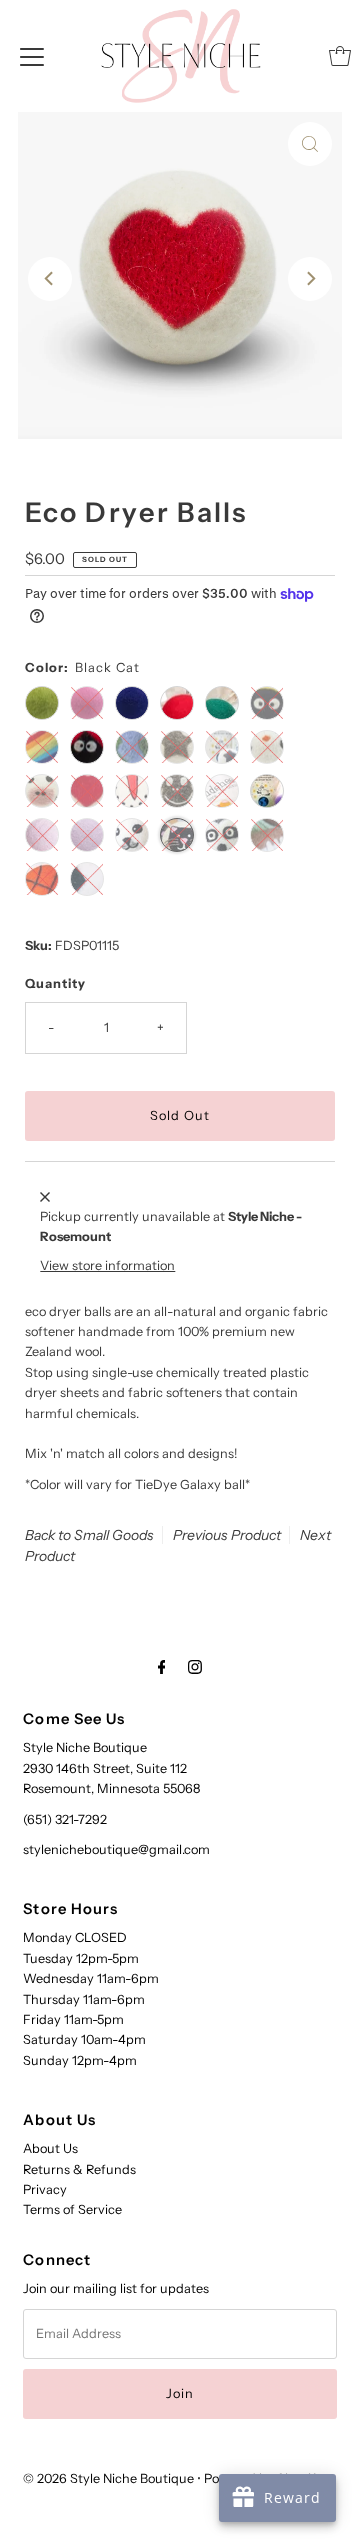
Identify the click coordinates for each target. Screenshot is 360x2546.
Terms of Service (72, 2209)
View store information (107, 1265)
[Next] (310, 279)
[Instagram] (195, 1667)
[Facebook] (162, 1667)
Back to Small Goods (89, 1535)
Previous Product (227, 1535)
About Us (50, 2148)
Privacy (45, 2189)
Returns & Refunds (79, 2169)
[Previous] (50, 279)
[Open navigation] (32, 56)
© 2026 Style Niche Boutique (108, 2478)
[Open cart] (340, 56)
